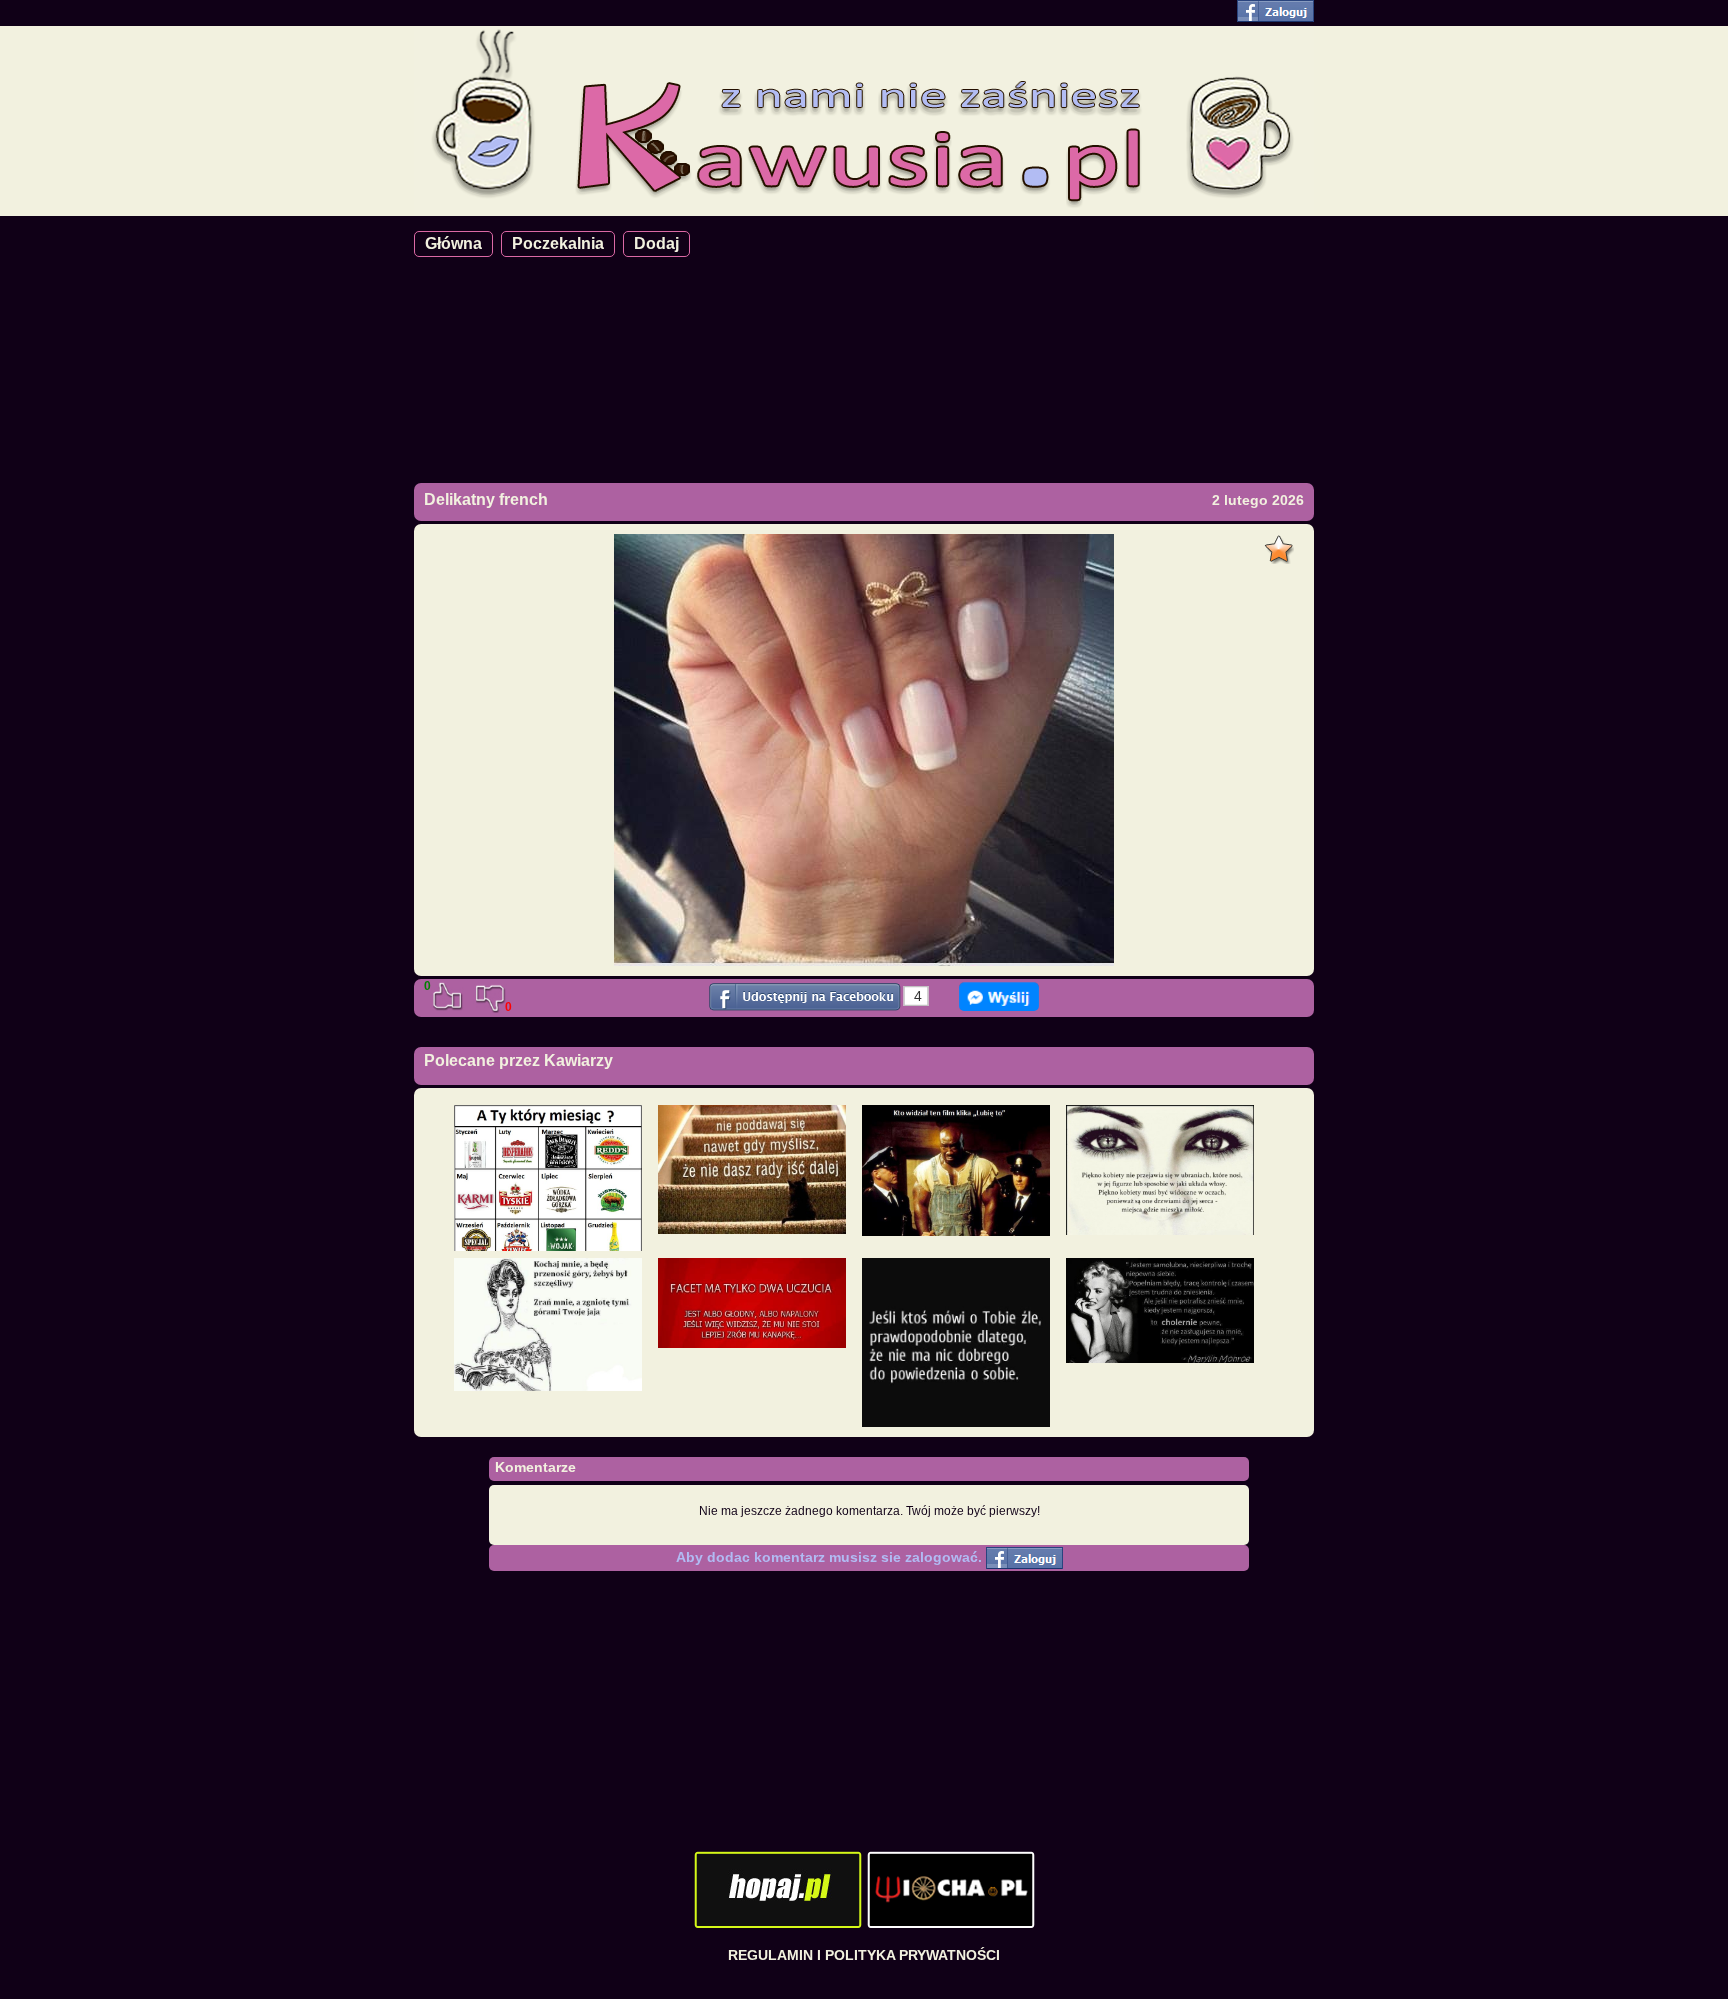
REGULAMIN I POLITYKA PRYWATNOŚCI (864, 1955)
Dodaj (656, 243)
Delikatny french (486, 499)
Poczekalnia (558, 243)
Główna (453, 243)
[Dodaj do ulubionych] (1281, 544)
